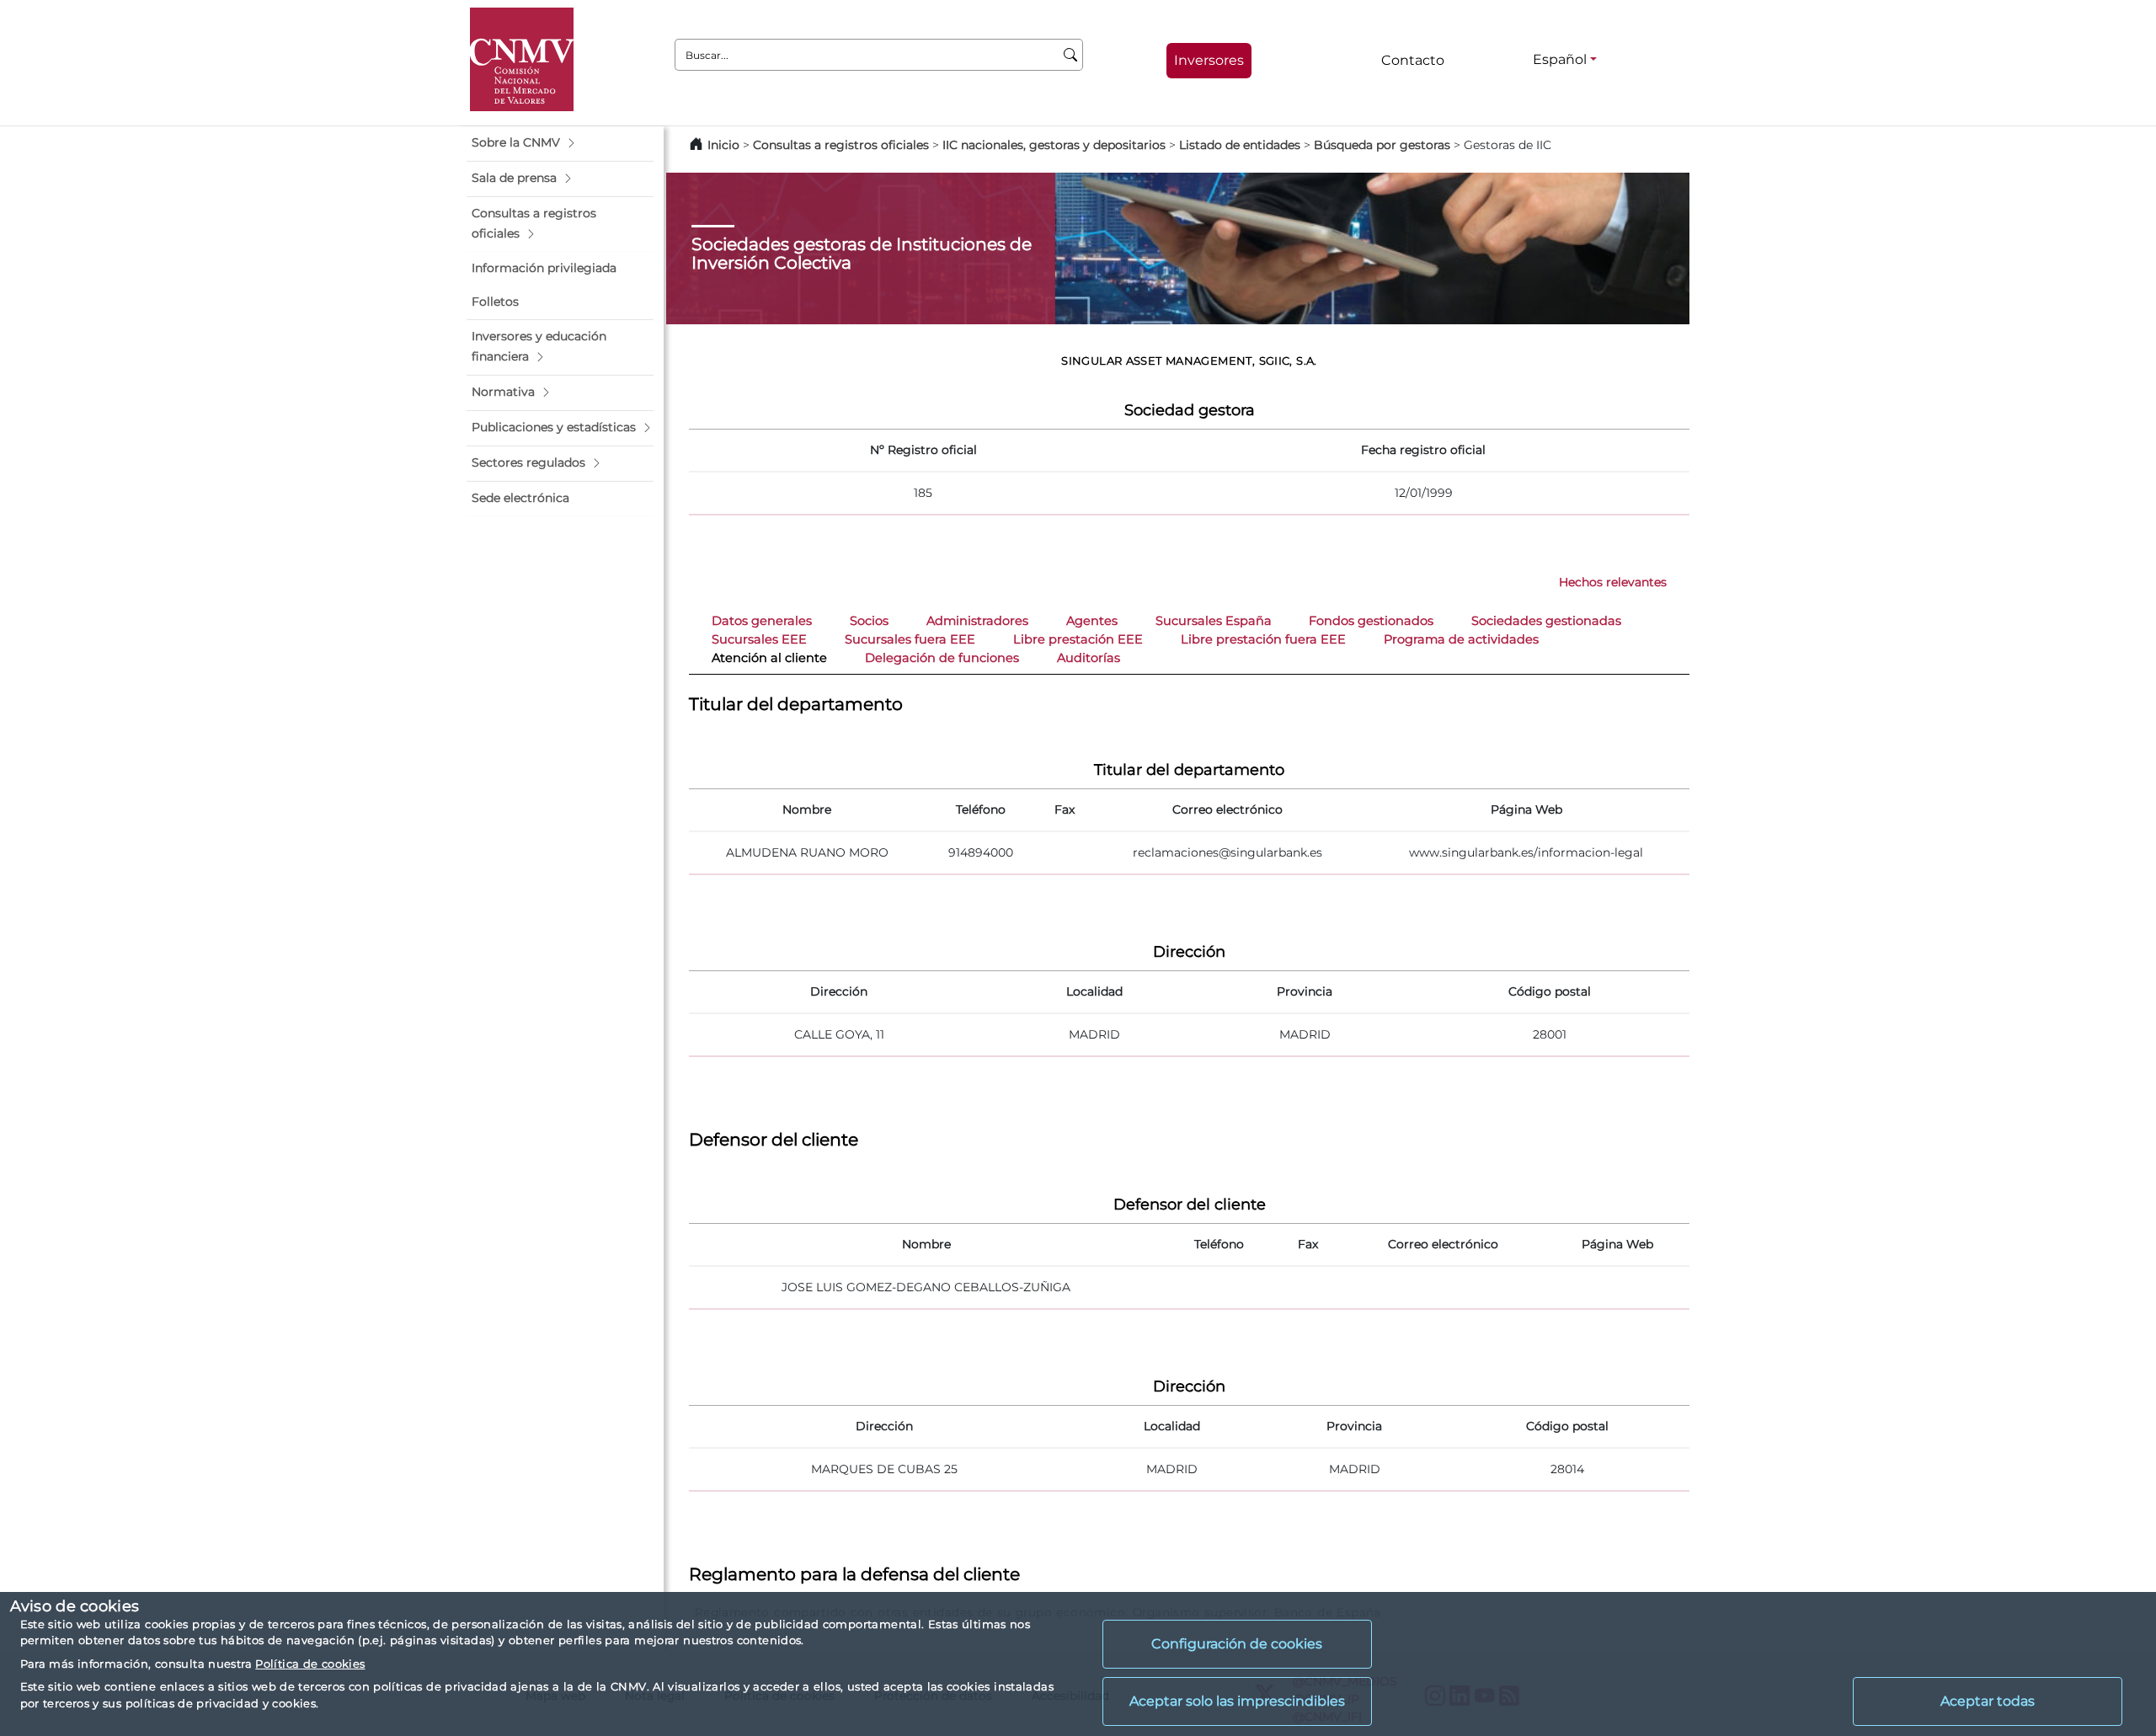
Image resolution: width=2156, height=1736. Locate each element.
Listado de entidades (1240, 145)
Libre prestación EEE (1078, 639)
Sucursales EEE (759, 639)
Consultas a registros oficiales (841, 145)
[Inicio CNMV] (522, 59)
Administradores (977, 621)
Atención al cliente (769, 658)
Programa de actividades (1461, 639)
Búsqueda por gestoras (1382, 145)
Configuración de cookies (1237, 1644)
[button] (560, 143)
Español (1560, 59)
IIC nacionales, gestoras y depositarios (1054, 145)
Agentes (1092, 621)
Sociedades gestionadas (1546, 621)
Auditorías (1089, 658)
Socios (869, 621)
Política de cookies (310, 1664)
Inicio (723, 145)
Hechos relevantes (1613, 582)
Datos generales (762, 621)
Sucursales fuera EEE (910, 639)
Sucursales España (1214, 621)
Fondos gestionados (1371, 621)
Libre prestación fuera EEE (1263, 639)
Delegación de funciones (942, 658)
